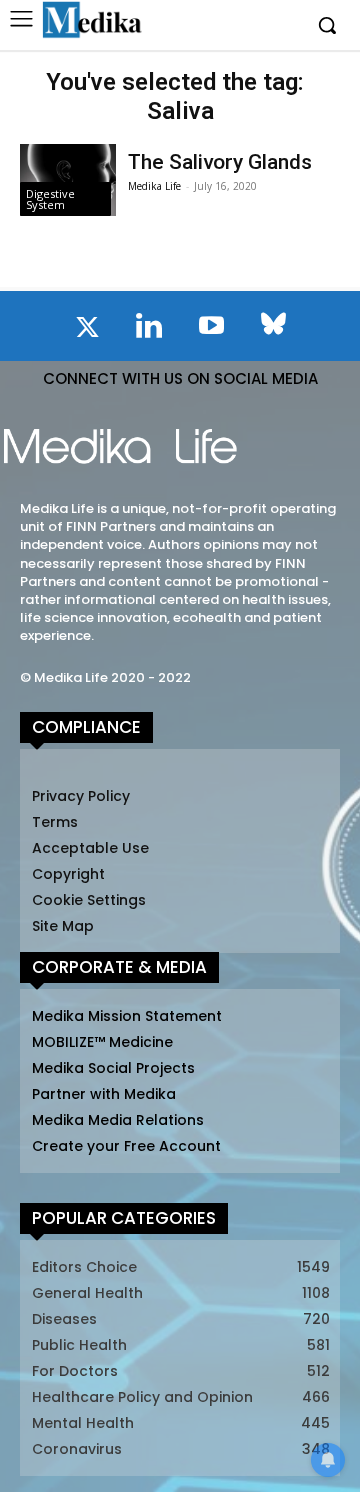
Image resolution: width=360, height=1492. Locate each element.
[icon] (87, 331)
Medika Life (154, 186)
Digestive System (50, 199)
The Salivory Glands (220, 162)
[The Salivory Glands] (68, 180)
